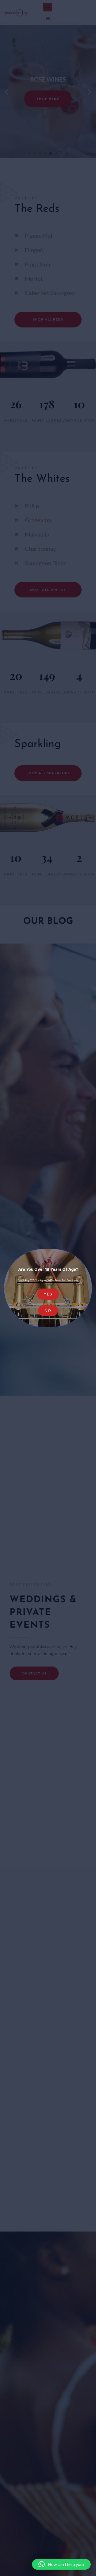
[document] (48, 1288)
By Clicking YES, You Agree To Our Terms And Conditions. (48, 1280)
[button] (61, 2564)
